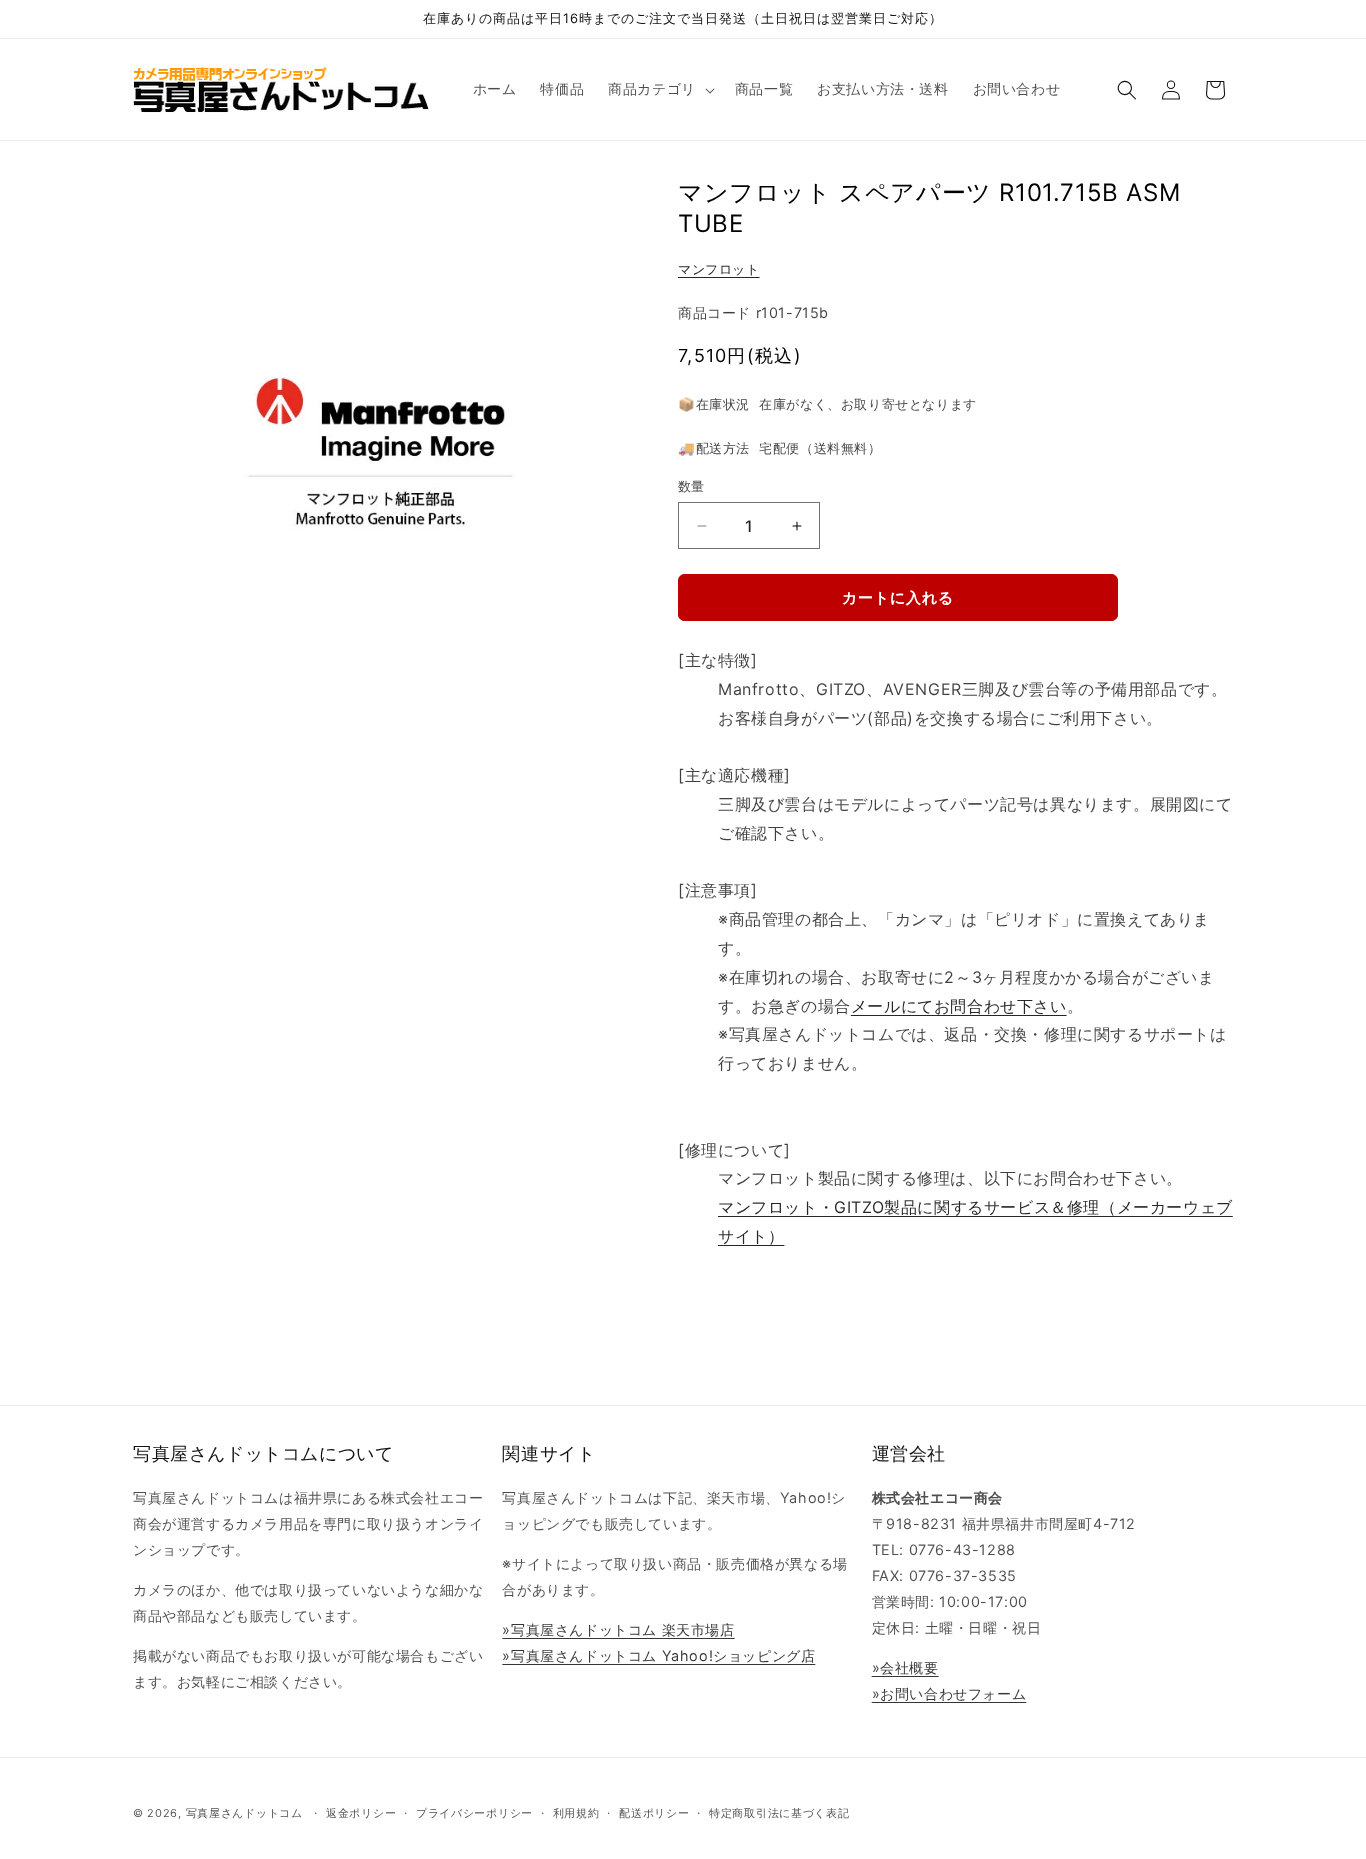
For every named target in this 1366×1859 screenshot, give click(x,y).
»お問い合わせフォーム (949, 1693)
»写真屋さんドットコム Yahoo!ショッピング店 (658, 1655)
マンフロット (719, 269)
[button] (659, 89)
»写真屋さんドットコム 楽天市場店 (618, 1629)
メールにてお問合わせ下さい (959, 1006)
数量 (691, 486)
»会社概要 (905, 1667)
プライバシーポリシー (474, 1813)
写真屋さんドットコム (244, 1813)
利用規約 (576, 1813)
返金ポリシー (361, 1813)
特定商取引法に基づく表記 (779, 1813)
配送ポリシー (654, 1813)
